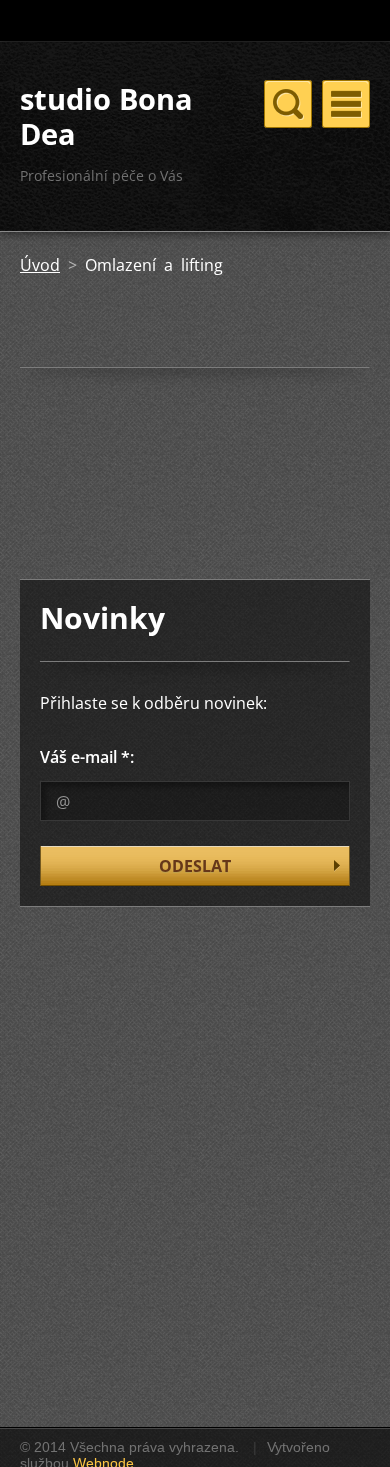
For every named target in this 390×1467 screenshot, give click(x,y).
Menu (346, 104)
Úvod (40, 265)
